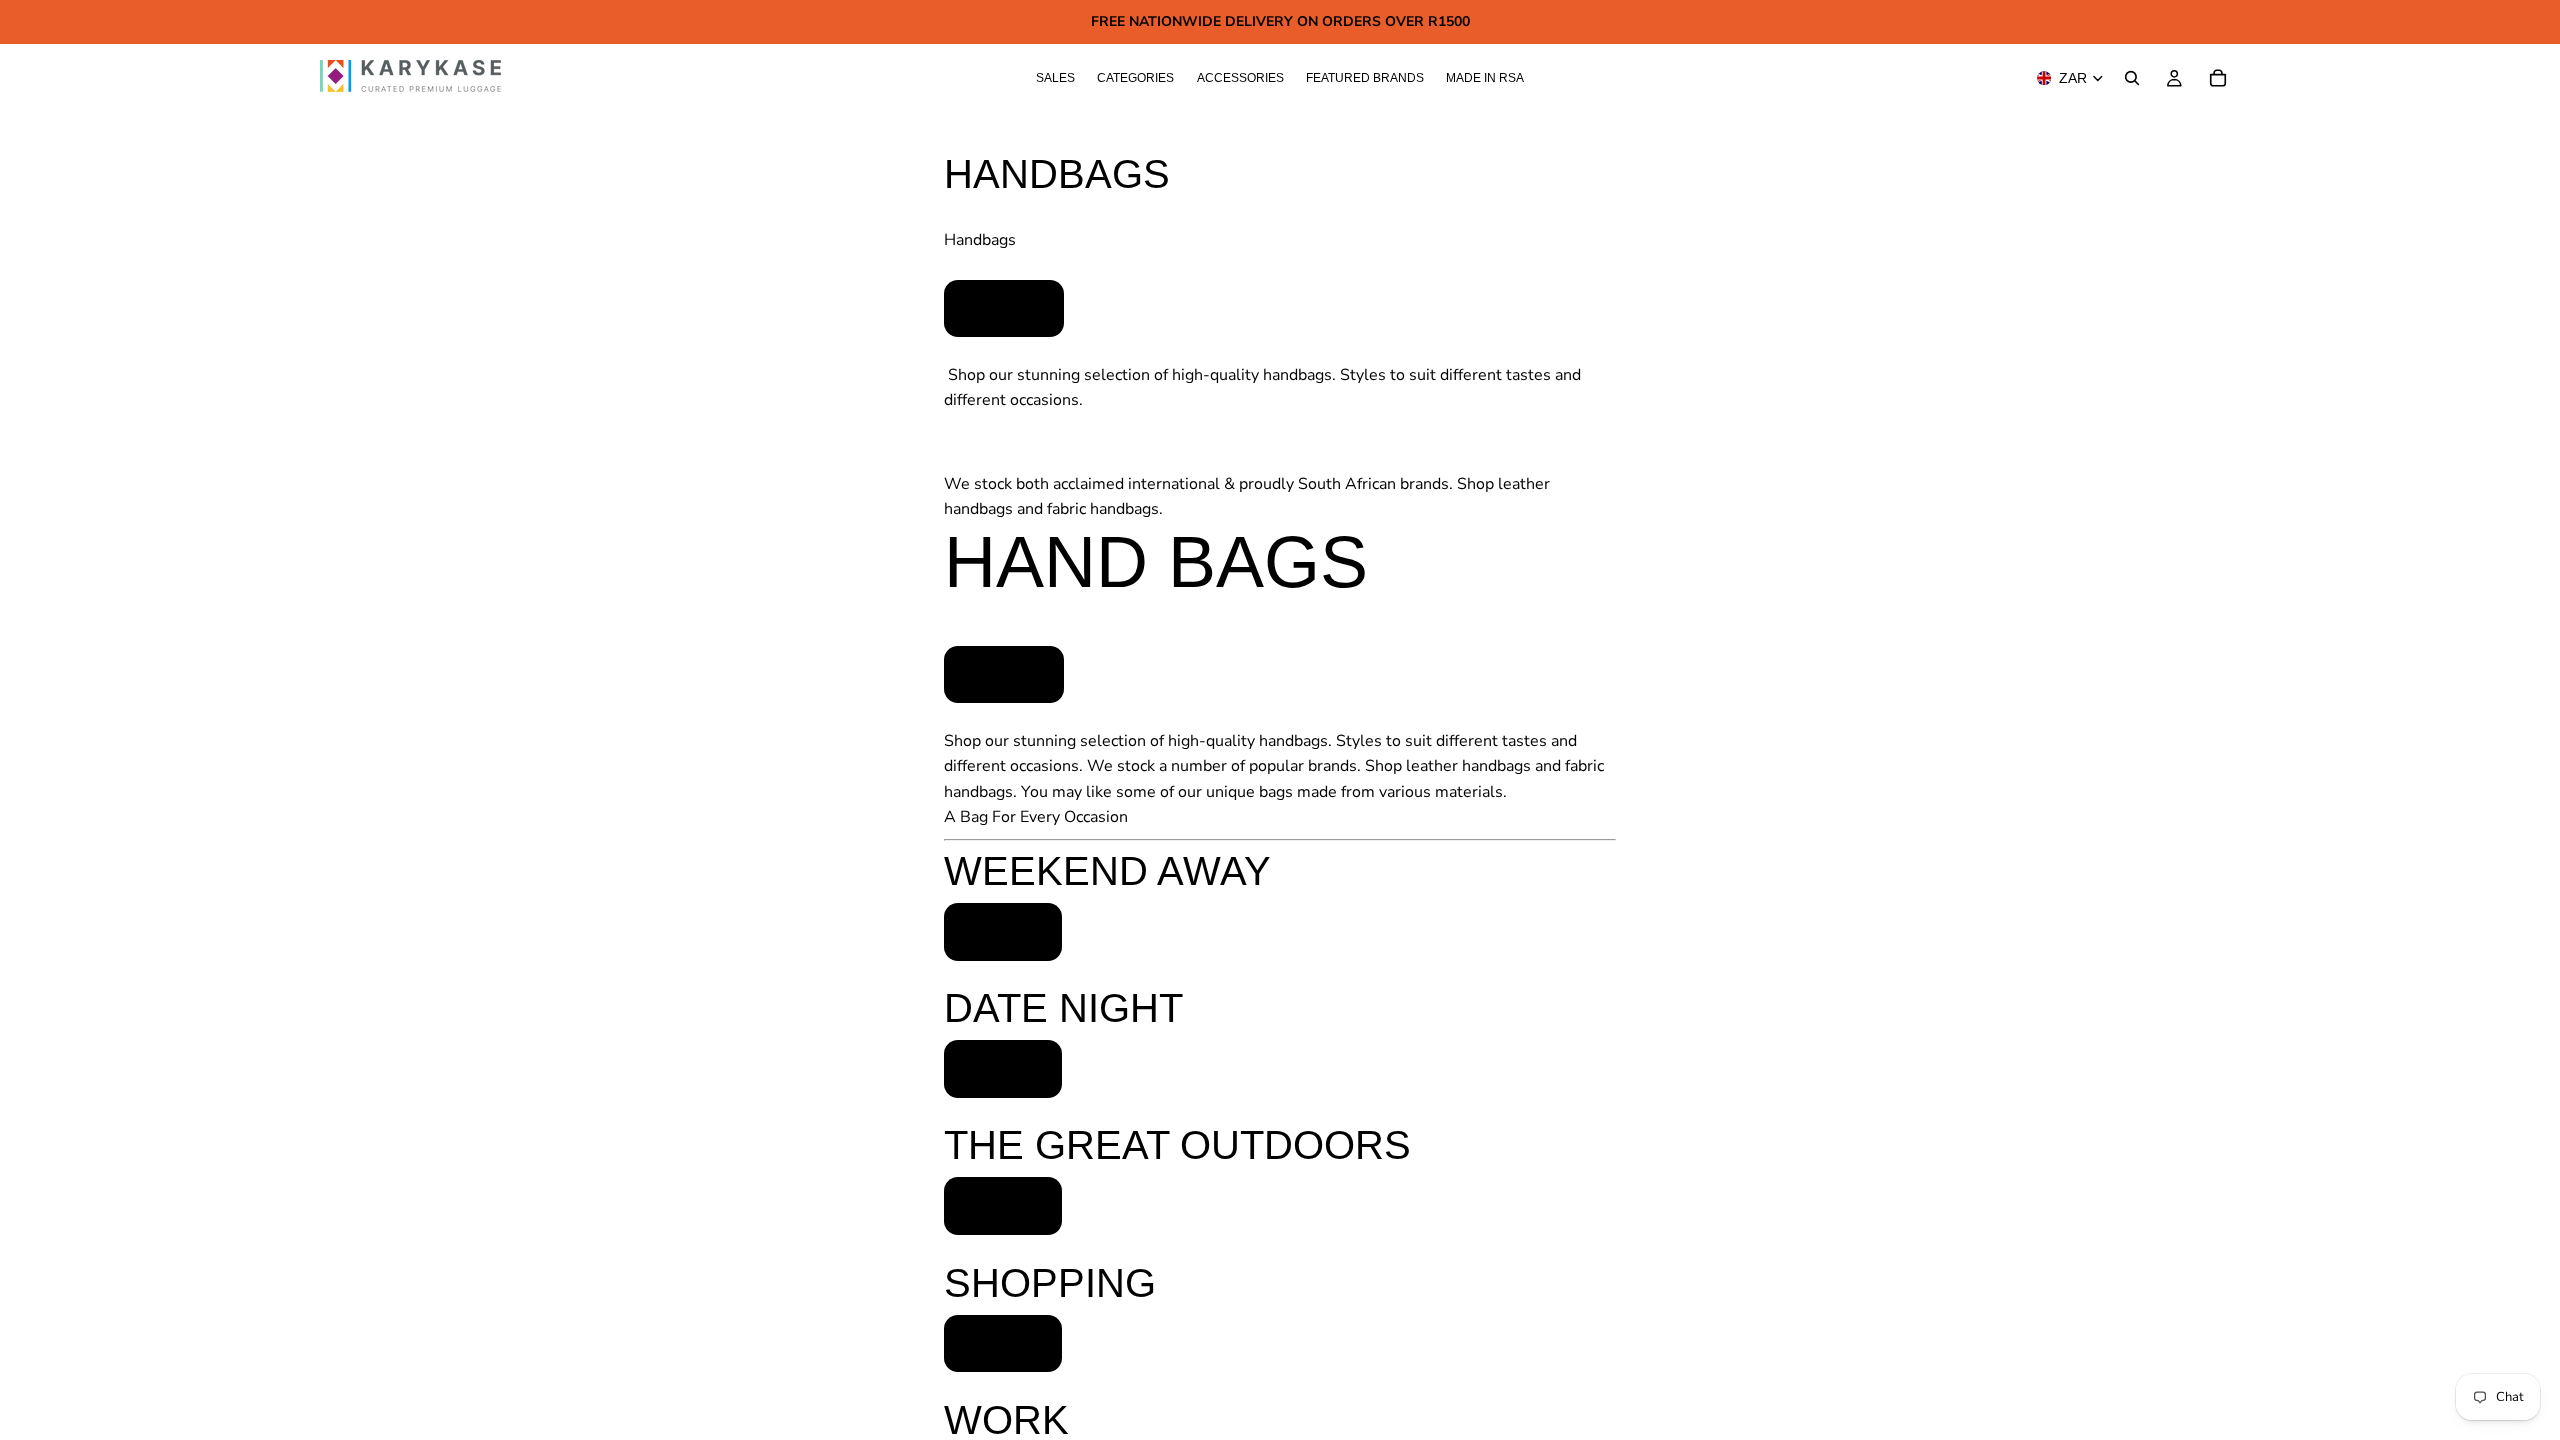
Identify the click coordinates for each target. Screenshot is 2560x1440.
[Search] (2132, 78)
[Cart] (2218, 78)
